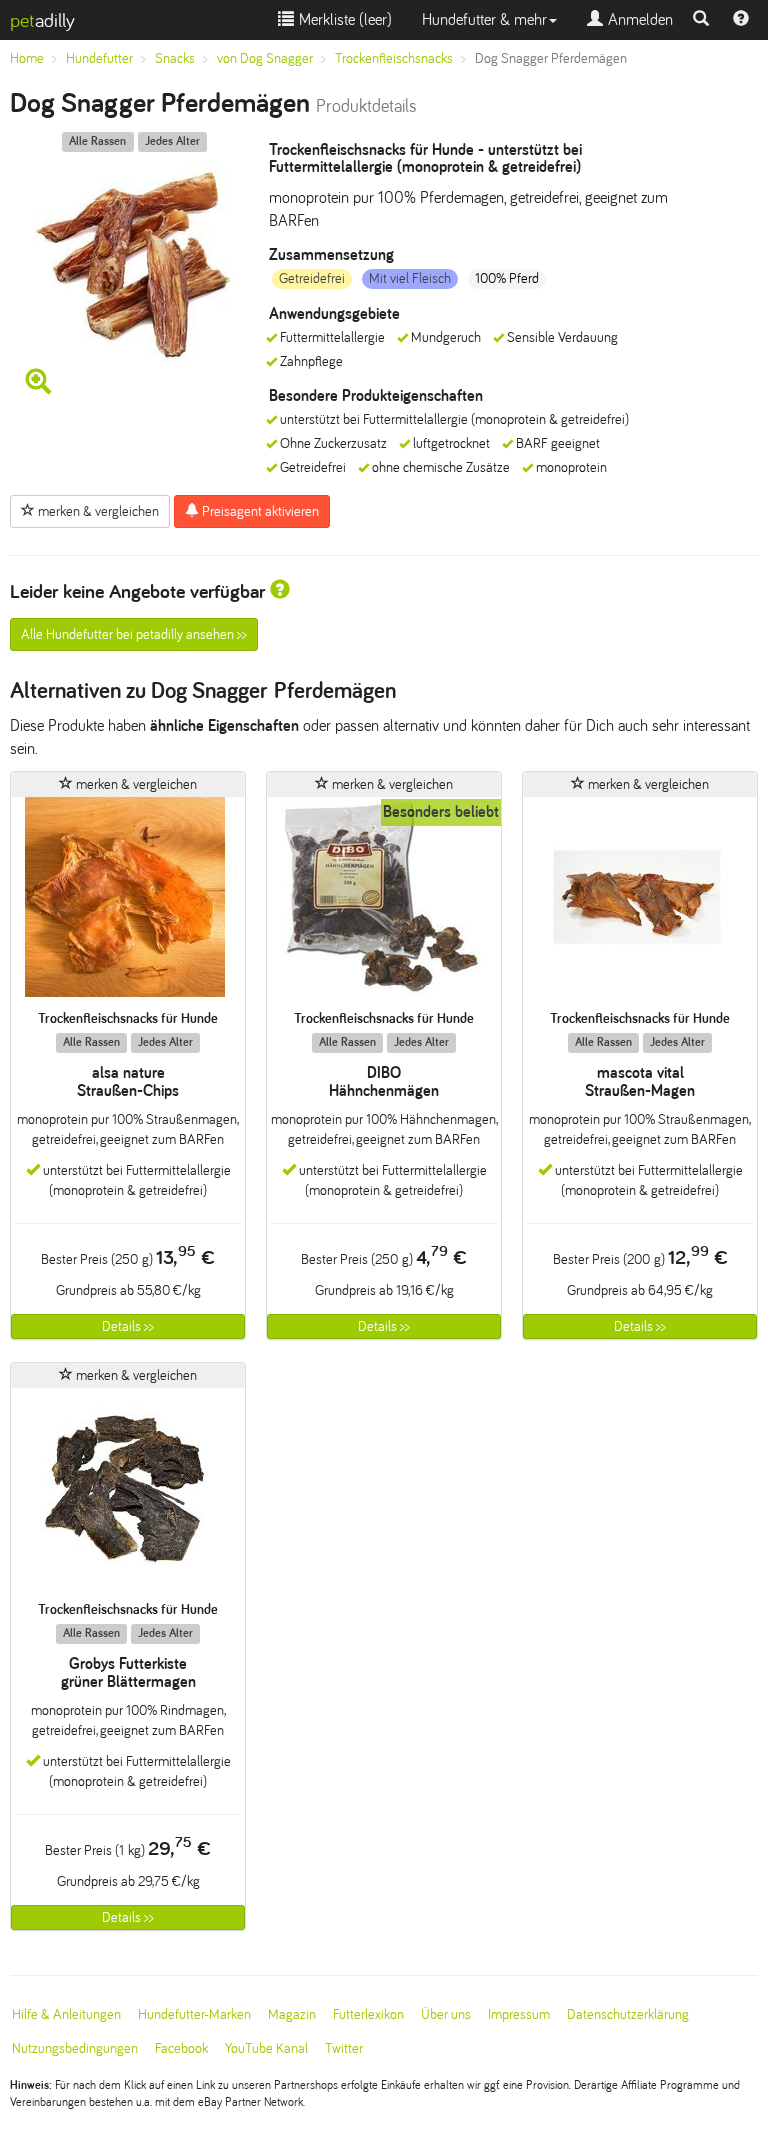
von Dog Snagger (265, 58)
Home (27, 58)
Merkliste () (343, 19)
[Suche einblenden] (701, 20)
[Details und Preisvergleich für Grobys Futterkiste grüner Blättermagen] (128, 1494)
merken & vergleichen (97, 511)
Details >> (128, 1326)
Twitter (344, 2048)
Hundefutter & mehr (484, 19)
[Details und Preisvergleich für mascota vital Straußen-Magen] (640, 903)
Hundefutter (99, 58)
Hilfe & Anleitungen (66, 2014)
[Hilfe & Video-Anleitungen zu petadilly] (741, 20)
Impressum (519, 2014)
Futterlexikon (368, 2014)
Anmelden (638, 19)
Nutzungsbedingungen (75, 2048)
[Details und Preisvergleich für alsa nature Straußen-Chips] (128, 903)
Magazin (292, 2014)
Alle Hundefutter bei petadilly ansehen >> (134, 634)
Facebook (181, 2048)
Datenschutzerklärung (628, 2014)
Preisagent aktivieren (259, 511)
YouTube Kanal (266, 2048)
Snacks (175, 58)
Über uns (446, 2014)
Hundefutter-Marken (194, 2014)
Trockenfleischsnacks (394, 58)
